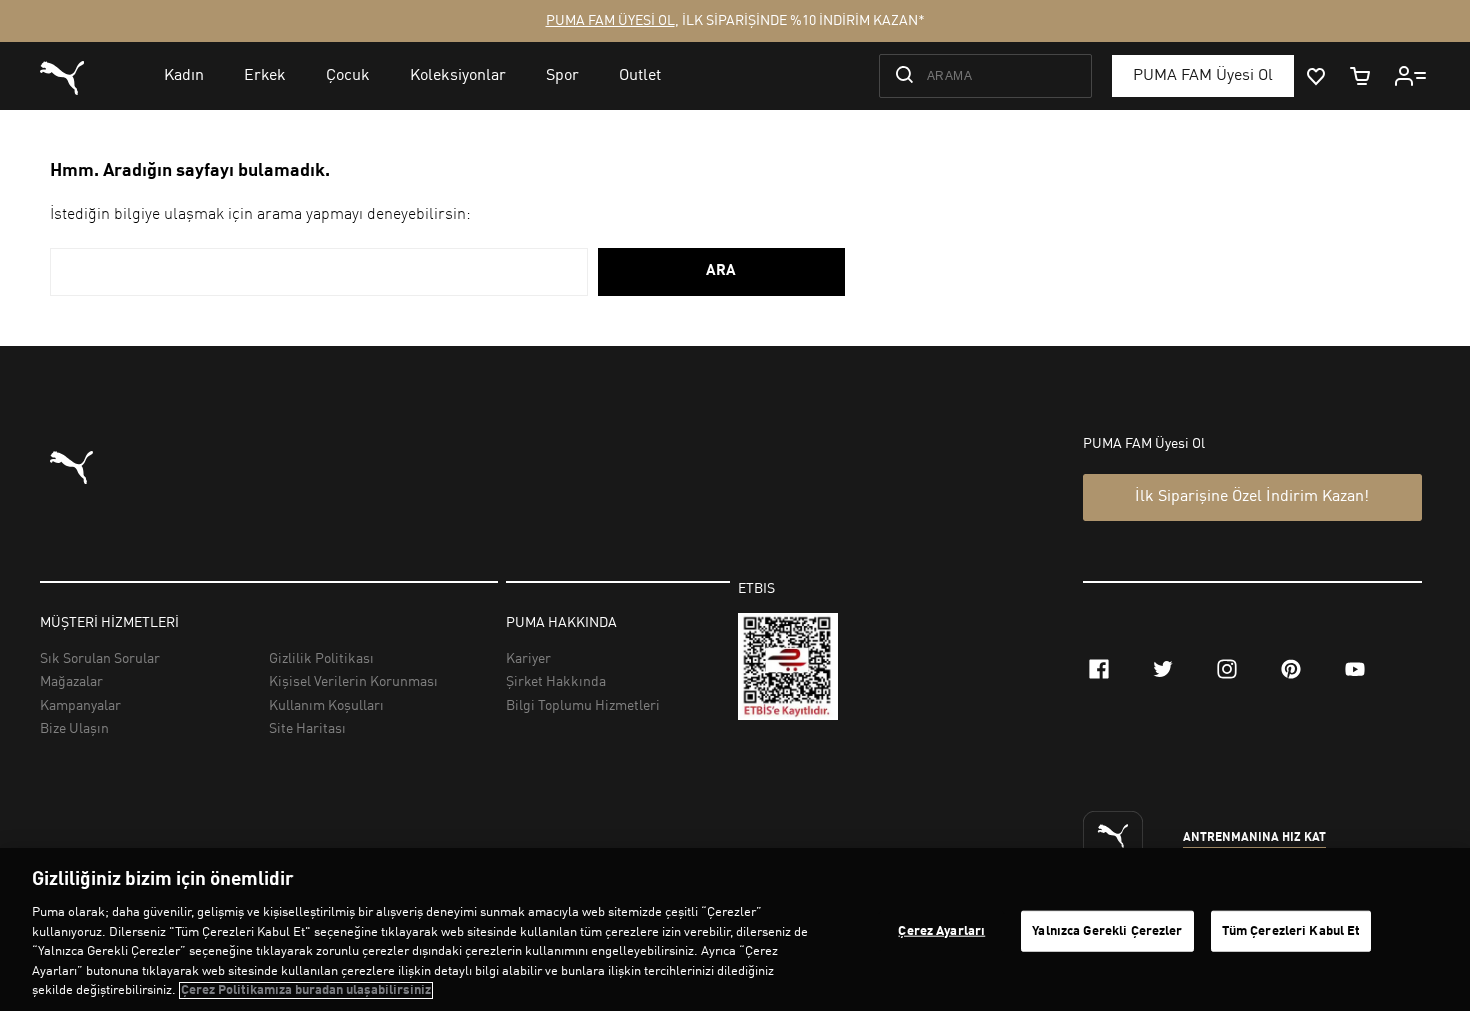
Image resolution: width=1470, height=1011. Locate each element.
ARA (721, 271)
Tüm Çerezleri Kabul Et (1291, 930)
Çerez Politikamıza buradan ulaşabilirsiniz (306, 990)
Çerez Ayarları (941, 930)
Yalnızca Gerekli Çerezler (1107, 930)
